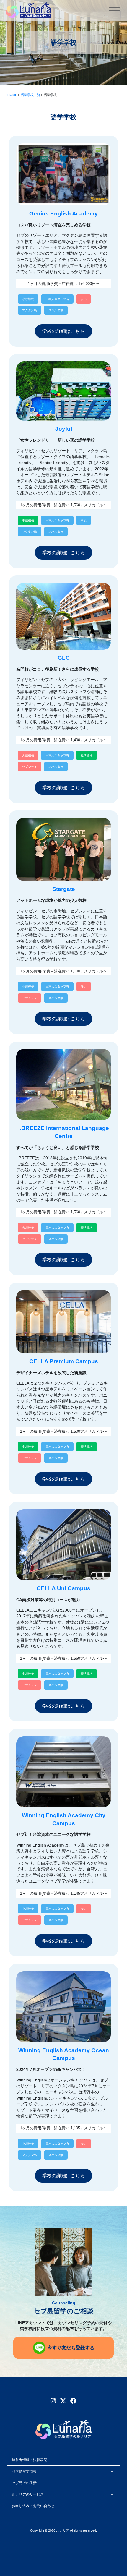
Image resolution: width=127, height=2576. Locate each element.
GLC (64, 658)
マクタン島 (30, 310)
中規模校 (28, 520)
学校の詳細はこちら (63, 331)
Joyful (64, 429)
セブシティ (30, 767)
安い (84, 299)
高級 (84, 520)
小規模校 (28, 299)
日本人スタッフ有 (57, 299)
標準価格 (87, 755)
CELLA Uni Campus (63, 1588)
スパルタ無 (56, 310)
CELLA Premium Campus (64, 1361)
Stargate (64, 889)
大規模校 (28, 755)
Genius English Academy (63, 214)
